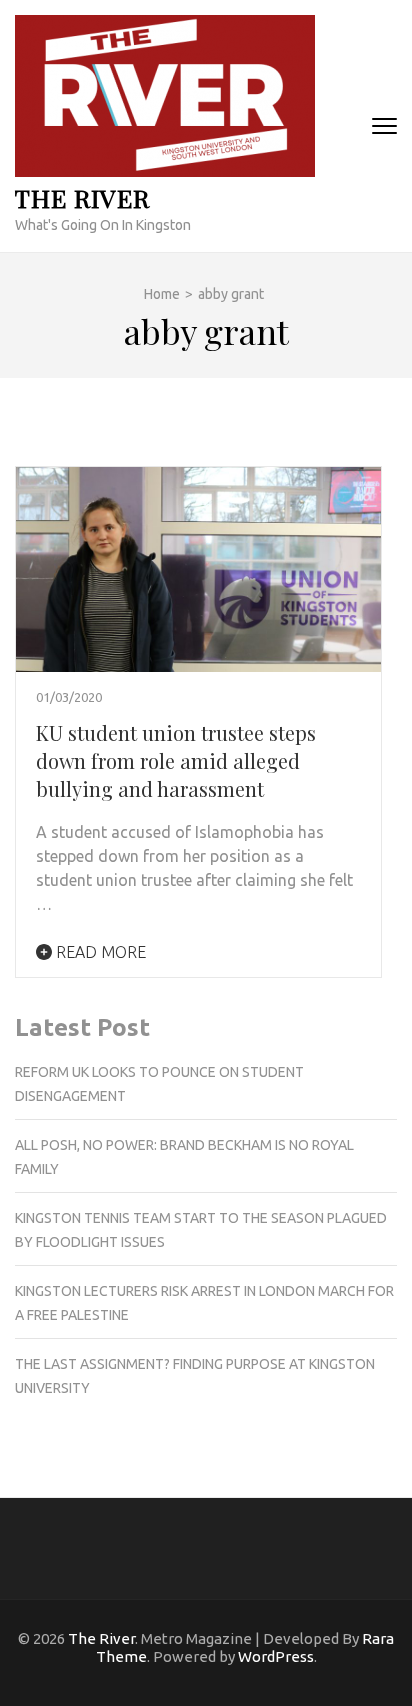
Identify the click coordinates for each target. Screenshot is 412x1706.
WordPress (276, 1656)
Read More (99, 952)
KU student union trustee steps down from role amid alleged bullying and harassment (176, 760)
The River (82, 197)
